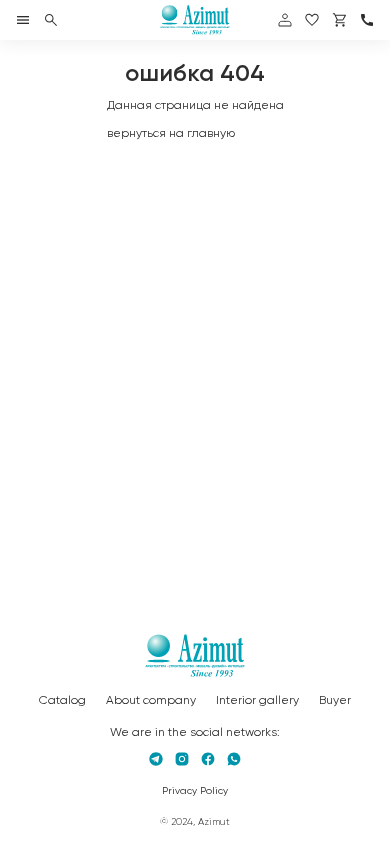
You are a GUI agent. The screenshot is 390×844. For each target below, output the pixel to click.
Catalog (62, 701)
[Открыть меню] (23, 20)
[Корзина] (340, 20)
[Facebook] (208, 759)
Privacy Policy (195, 791)
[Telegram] (156, 759)
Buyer (335, 701)
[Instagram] (182, 759)
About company (151, 701)
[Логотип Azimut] (195, 20)
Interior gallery (257, 701)
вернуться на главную (171, 134)
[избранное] (312, 20)
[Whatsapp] (234, 759)
